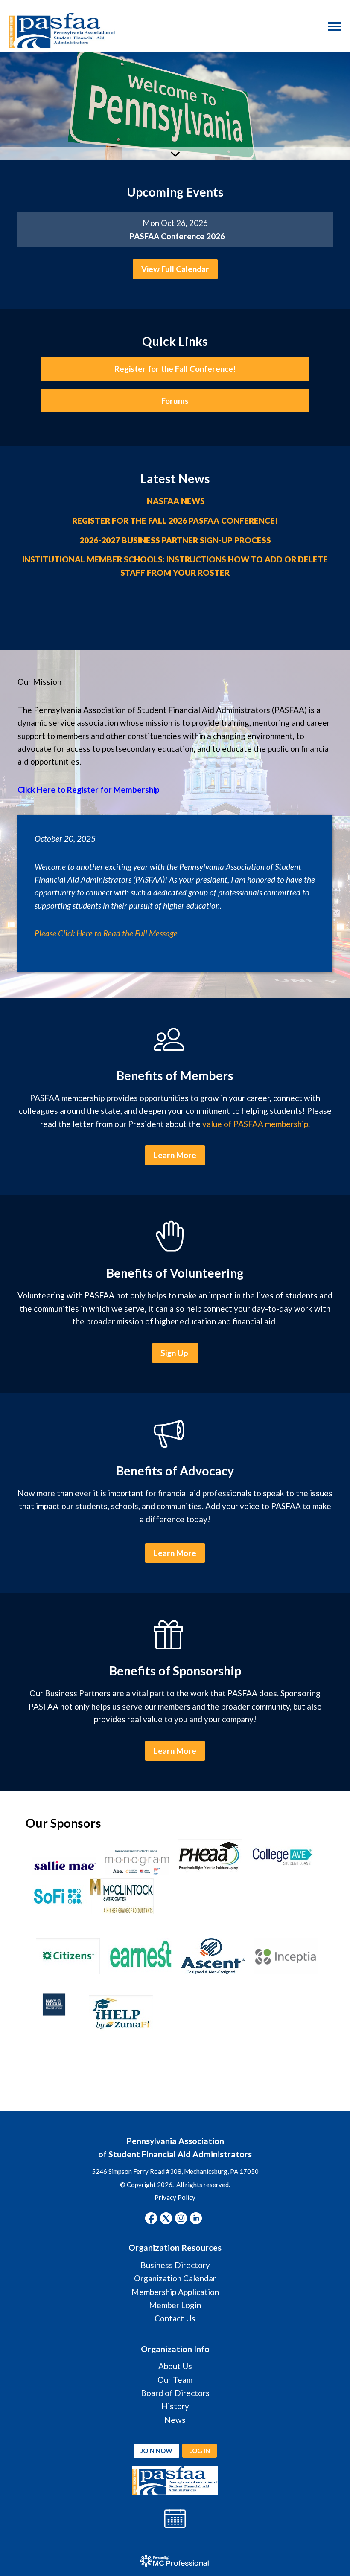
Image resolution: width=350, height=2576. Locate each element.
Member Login (175, 2305)
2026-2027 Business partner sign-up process (175, 540)
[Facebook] (151, 2218)
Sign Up (175, 1353)
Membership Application (175, 2292)
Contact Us (175, 2318)
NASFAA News (176, 501)
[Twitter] (166, 2218)
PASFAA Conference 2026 (177, 236)
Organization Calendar (175, 2278)
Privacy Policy (175, 2197)
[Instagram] (181, 2218)
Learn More (175, 1155)
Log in (200, 2451)
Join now (156, 2451)
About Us (175, 2366)
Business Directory (175, 2265)
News (175, 2420)
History (175, 2406)
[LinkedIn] (196, 2218)
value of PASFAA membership (255, 1124)
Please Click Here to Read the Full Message (106, 933)
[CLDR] (62, 30)
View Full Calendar (175, 269)
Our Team (175, 2380)
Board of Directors (175, 2393)
